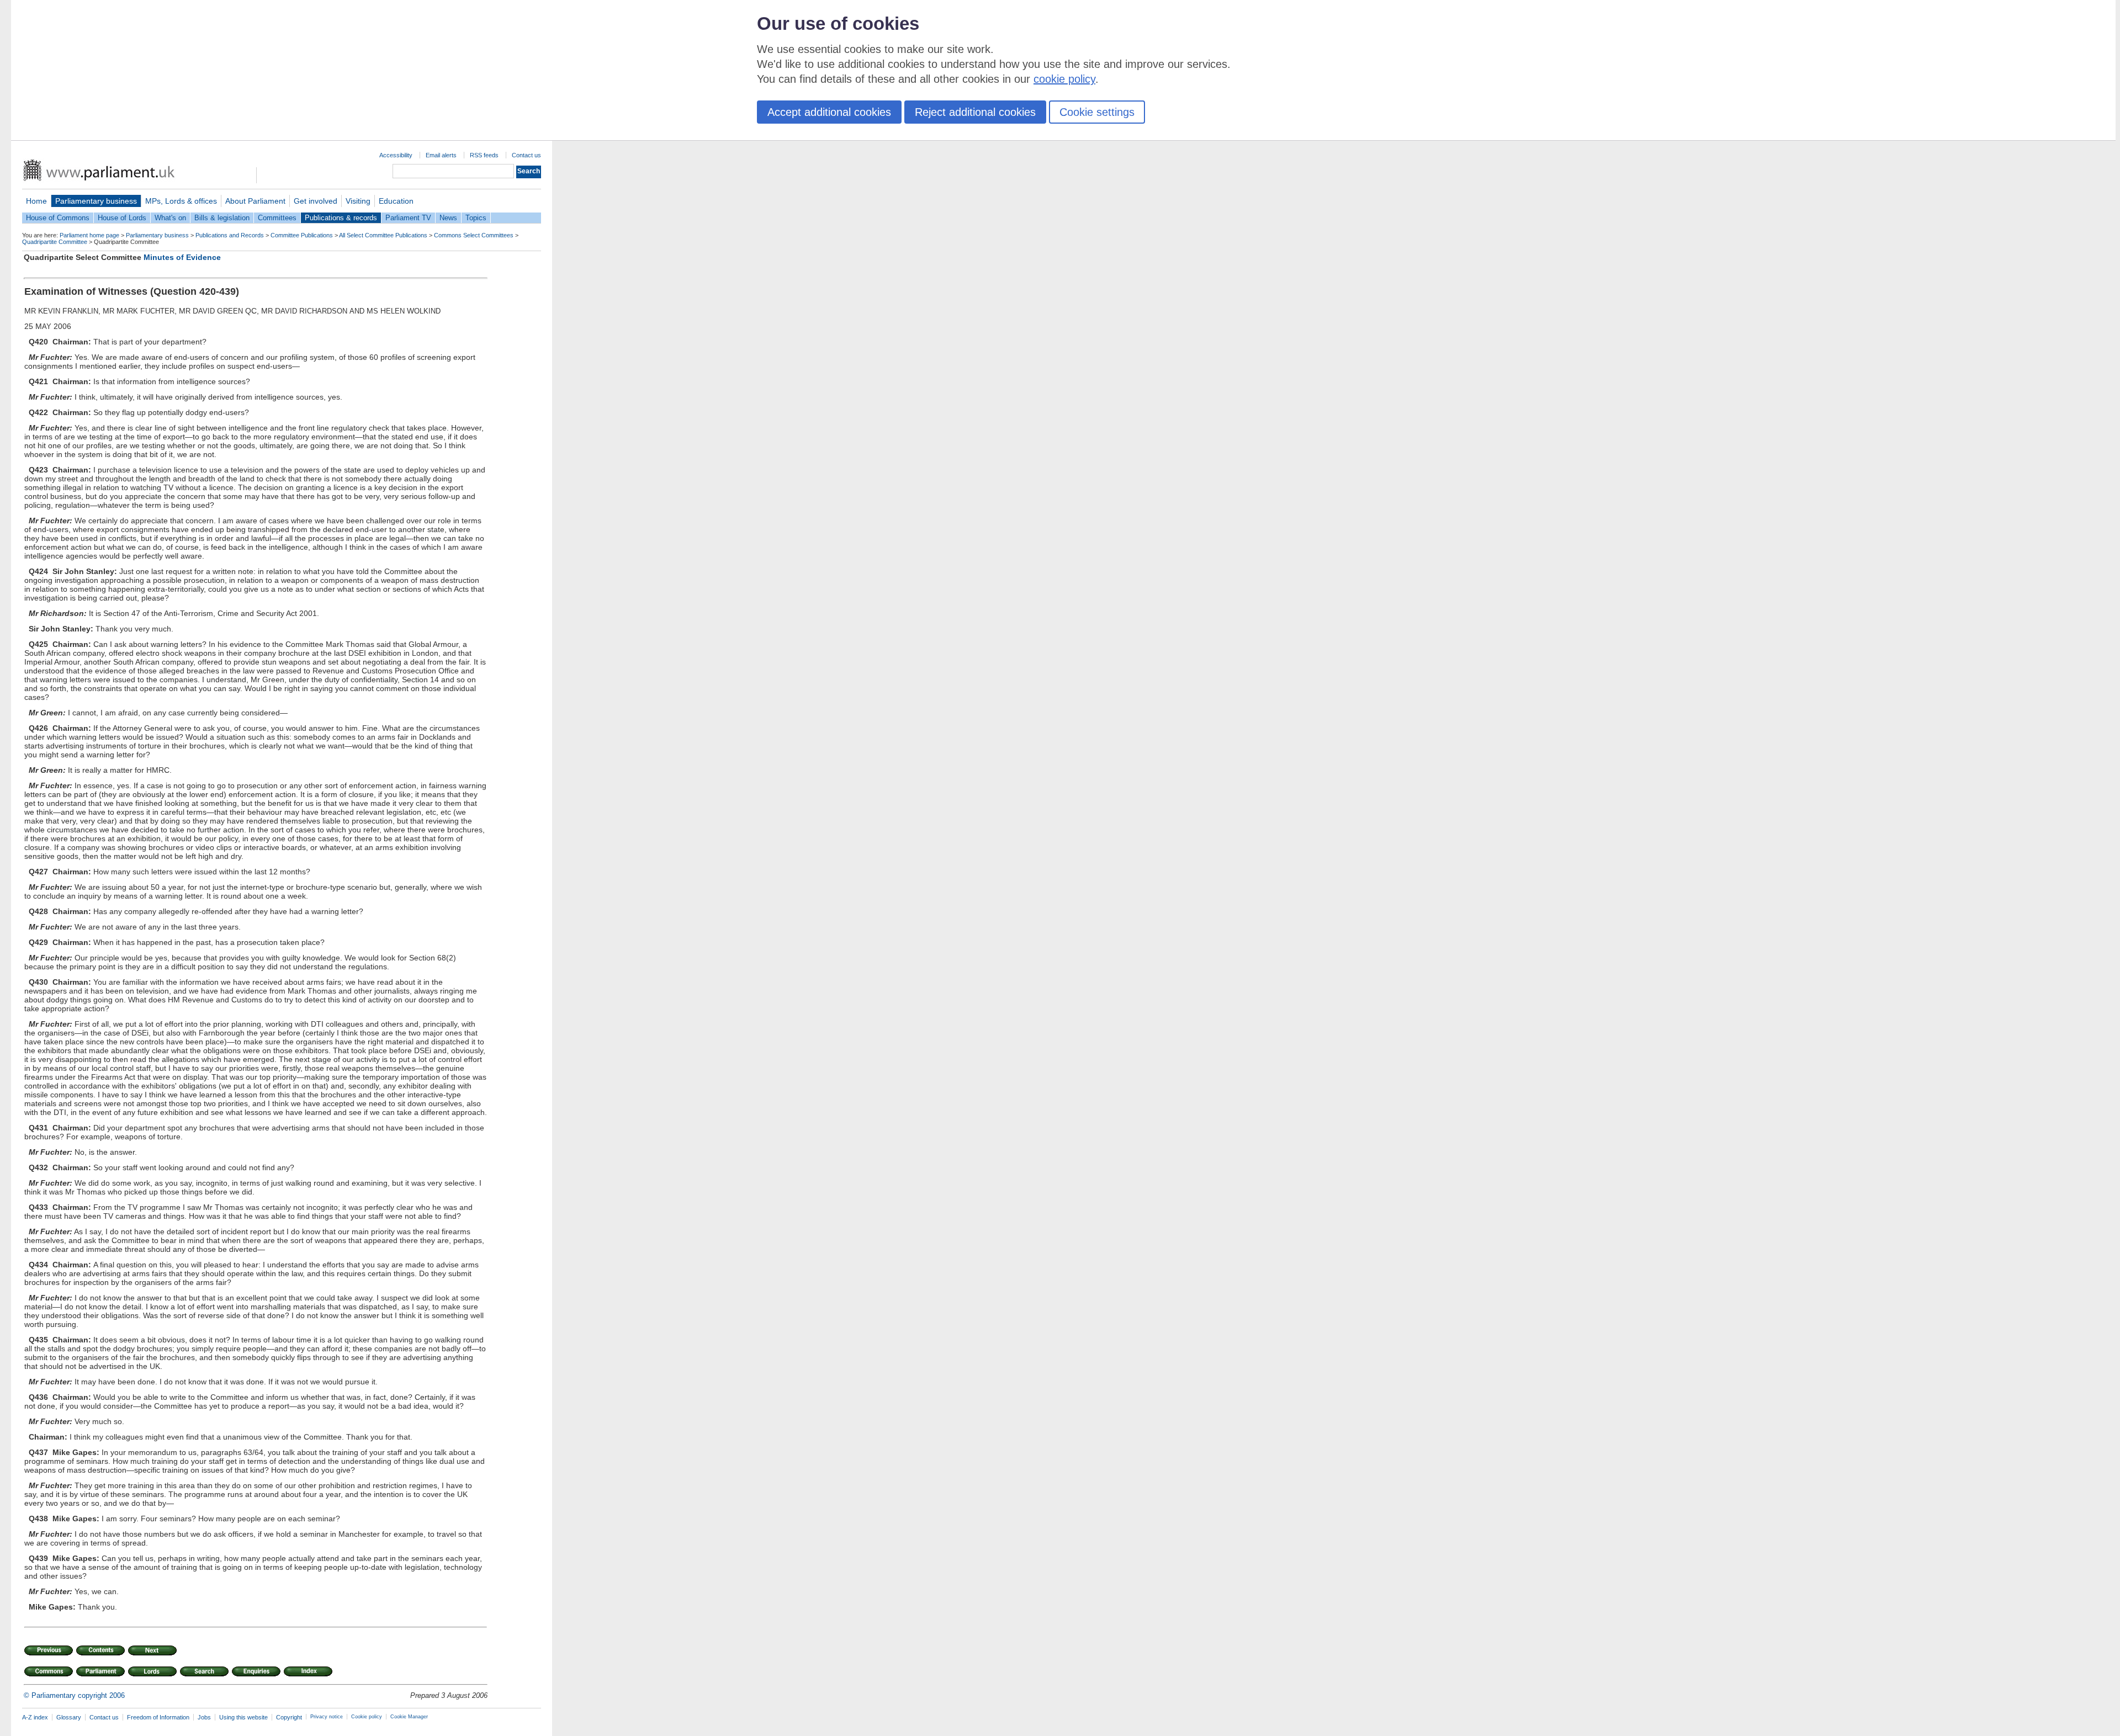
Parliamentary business (96, 201)
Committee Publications (302, 235)
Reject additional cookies (975, 112)
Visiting (358, 201)
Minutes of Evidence (182, 257)
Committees (277, 218)
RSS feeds (484, 155)
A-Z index (35, 1717)
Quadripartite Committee (55, 242)
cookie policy (1064, 79)
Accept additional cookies (829, 112)
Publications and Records (230, 235)
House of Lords (122, 218)
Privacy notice (327, 1717)
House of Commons (58, 218)
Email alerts (441, 155)
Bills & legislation (222, 218)
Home (36, 201)
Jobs (204, 1717)
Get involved (316, 201)
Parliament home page (89, 235)
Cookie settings (1097, 112)
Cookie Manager (409, 1717)
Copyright (289, 1717)
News (448, 218)
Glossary (69, 1717)
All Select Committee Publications (383, 235)
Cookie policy (367, 1717)
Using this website (243, 1717)
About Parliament (255, 201)
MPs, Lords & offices (181, 201)
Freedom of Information (158, 1717)
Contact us (526, 155)
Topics (476, 218)
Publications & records (341, 218)
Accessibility (396, 155)
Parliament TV (408, 218)
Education (396, 201)
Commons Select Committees (474, 235)
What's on (170, 218)
